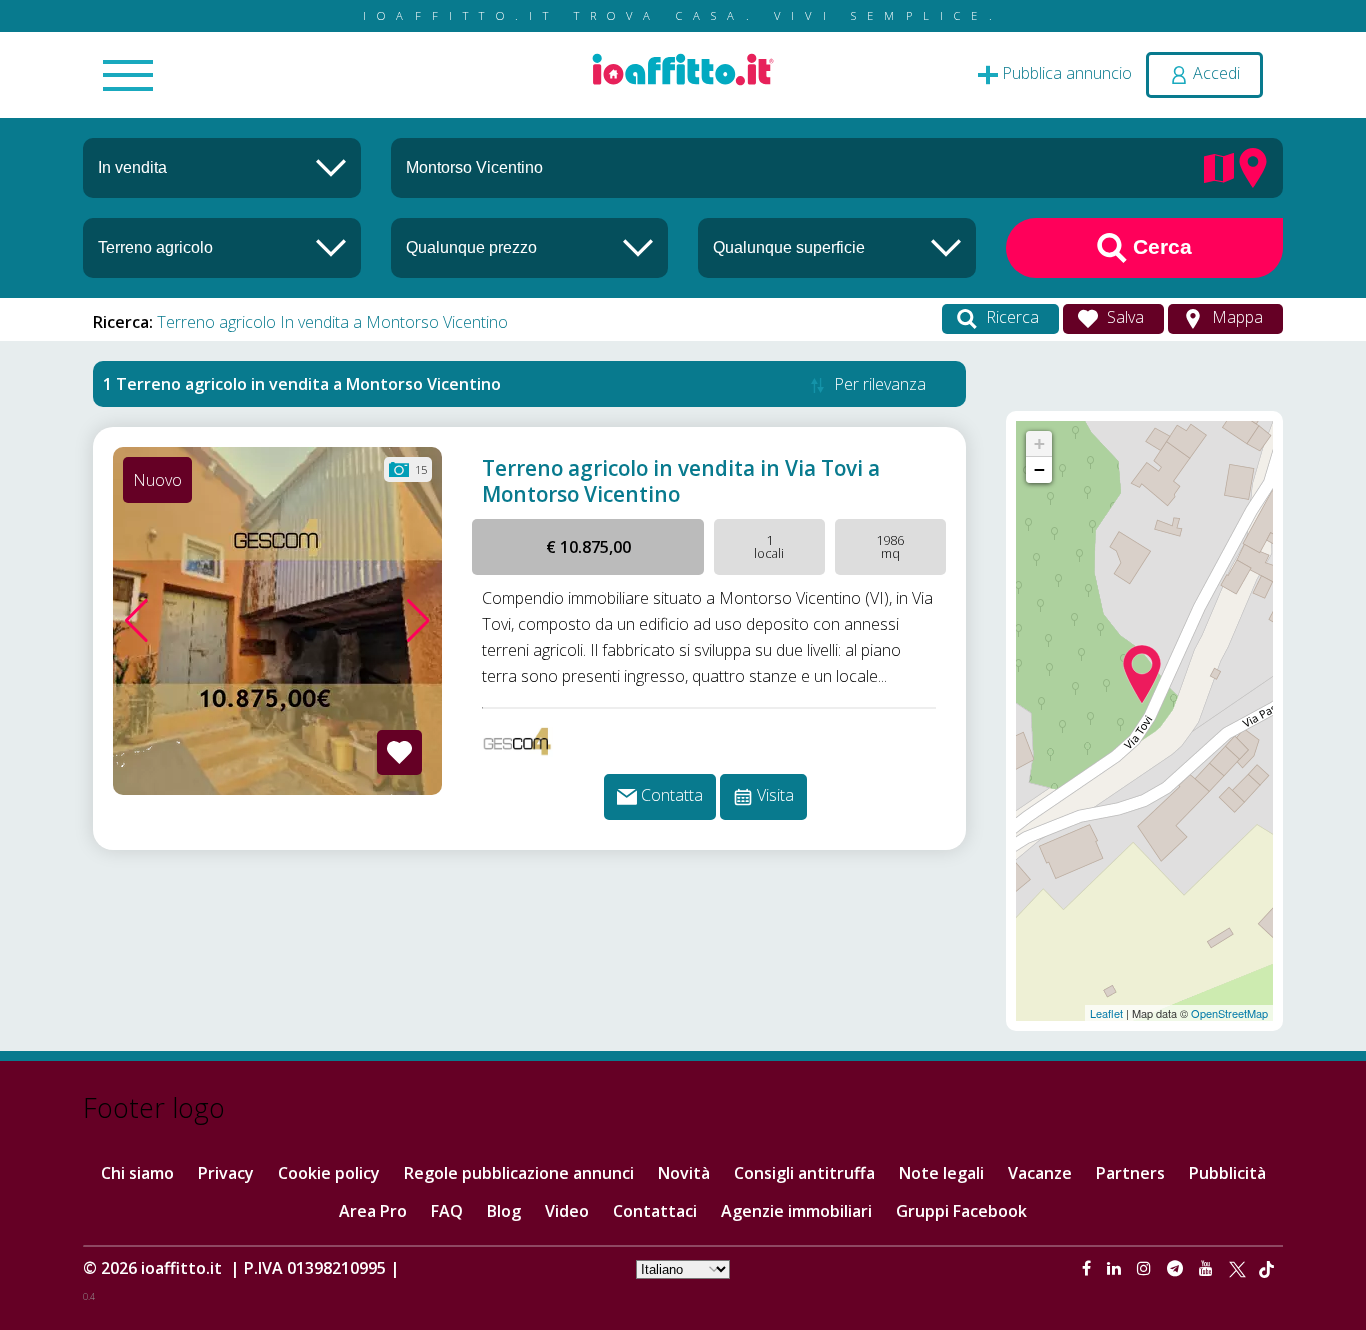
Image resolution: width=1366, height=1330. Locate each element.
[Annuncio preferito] (399, 752)
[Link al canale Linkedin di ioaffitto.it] (1116, 1268)
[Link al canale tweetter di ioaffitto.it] (1237, 1268)
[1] (530, 247)
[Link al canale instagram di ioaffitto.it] (1146, 1268)
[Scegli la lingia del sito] (683, 1268)
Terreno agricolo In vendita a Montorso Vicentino (332, 322)
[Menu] (128, 77)
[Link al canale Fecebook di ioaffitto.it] (1088, 1268)
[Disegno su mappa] (1219, 166)
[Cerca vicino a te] (1253, 166)
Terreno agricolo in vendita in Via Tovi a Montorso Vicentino (681, 481)
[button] (136, 621)
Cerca (1159, 246)
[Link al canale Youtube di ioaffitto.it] (1208, 1268)
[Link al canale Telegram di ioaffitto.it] (1177, 1268)
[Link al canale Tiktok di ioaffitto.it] (1266, 1268)
